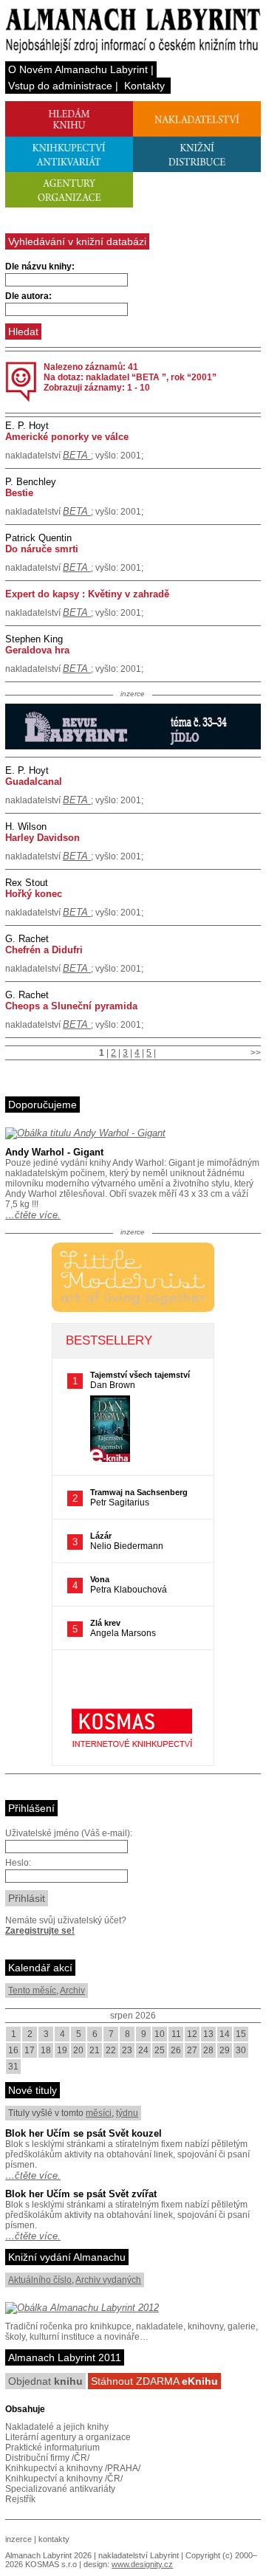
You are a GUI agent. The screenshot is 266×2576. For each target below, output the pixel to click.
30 (241, 2050)
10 (160, 2034)
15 (241, 2034)
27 (192, 2050)
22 (111, 2050)
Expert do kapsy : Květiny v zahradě (87, 594)
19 (62, 2050)
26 (176, 2050)
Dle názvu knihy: (40, 267)
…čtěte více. (33, 1215)
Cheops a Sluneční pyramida (71, 1006)
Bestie (19, 493)
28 (208, 2050)
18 (46, 2050)
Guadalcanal (34, 782)
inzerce (18, 2539)
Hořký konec (34, 894)
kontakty (54, 2539)
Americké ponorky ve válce (67, 437)
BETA (77, 455)
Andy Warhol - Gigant (54, 1152)
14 (225, 2034)
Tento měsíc (32, 1991)
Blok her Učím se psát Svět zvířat (81, 2194)
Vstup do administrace (60, 86)
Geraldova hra (37, 650)
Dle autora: (28, 296)
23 (127, 2050)
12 (192, 2034)
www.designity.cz (142, 2564)
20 (78, 2050)
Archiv (72, 1991)
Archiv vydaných (108, 2280)
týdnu (127, 2113)
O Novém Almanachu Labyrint (78, 69)
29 (225, 2050)
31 (13, 2067)
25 (160, 2050)
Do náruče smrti (42, 549)
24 (143, 2050)
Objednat (45, 2381)
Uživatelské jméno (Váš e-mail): (69, 1833)
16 (13, 2050)
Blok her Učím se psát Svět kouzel (83, 2133)
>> (256, 1053)
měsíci (99, 2113)
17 (30, 2050)
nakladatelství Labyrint (139, 2555)
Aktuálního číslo (40, 2280)
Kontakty (144, 86)
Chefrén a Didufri (44, 950)
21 (95, 2050)
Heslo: (18, 1863)
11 (176, 2034)
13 (208, 2034)
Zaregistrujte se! (40, 1931)
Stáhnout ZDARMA (154, 2381)
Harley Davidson (42, 838)
